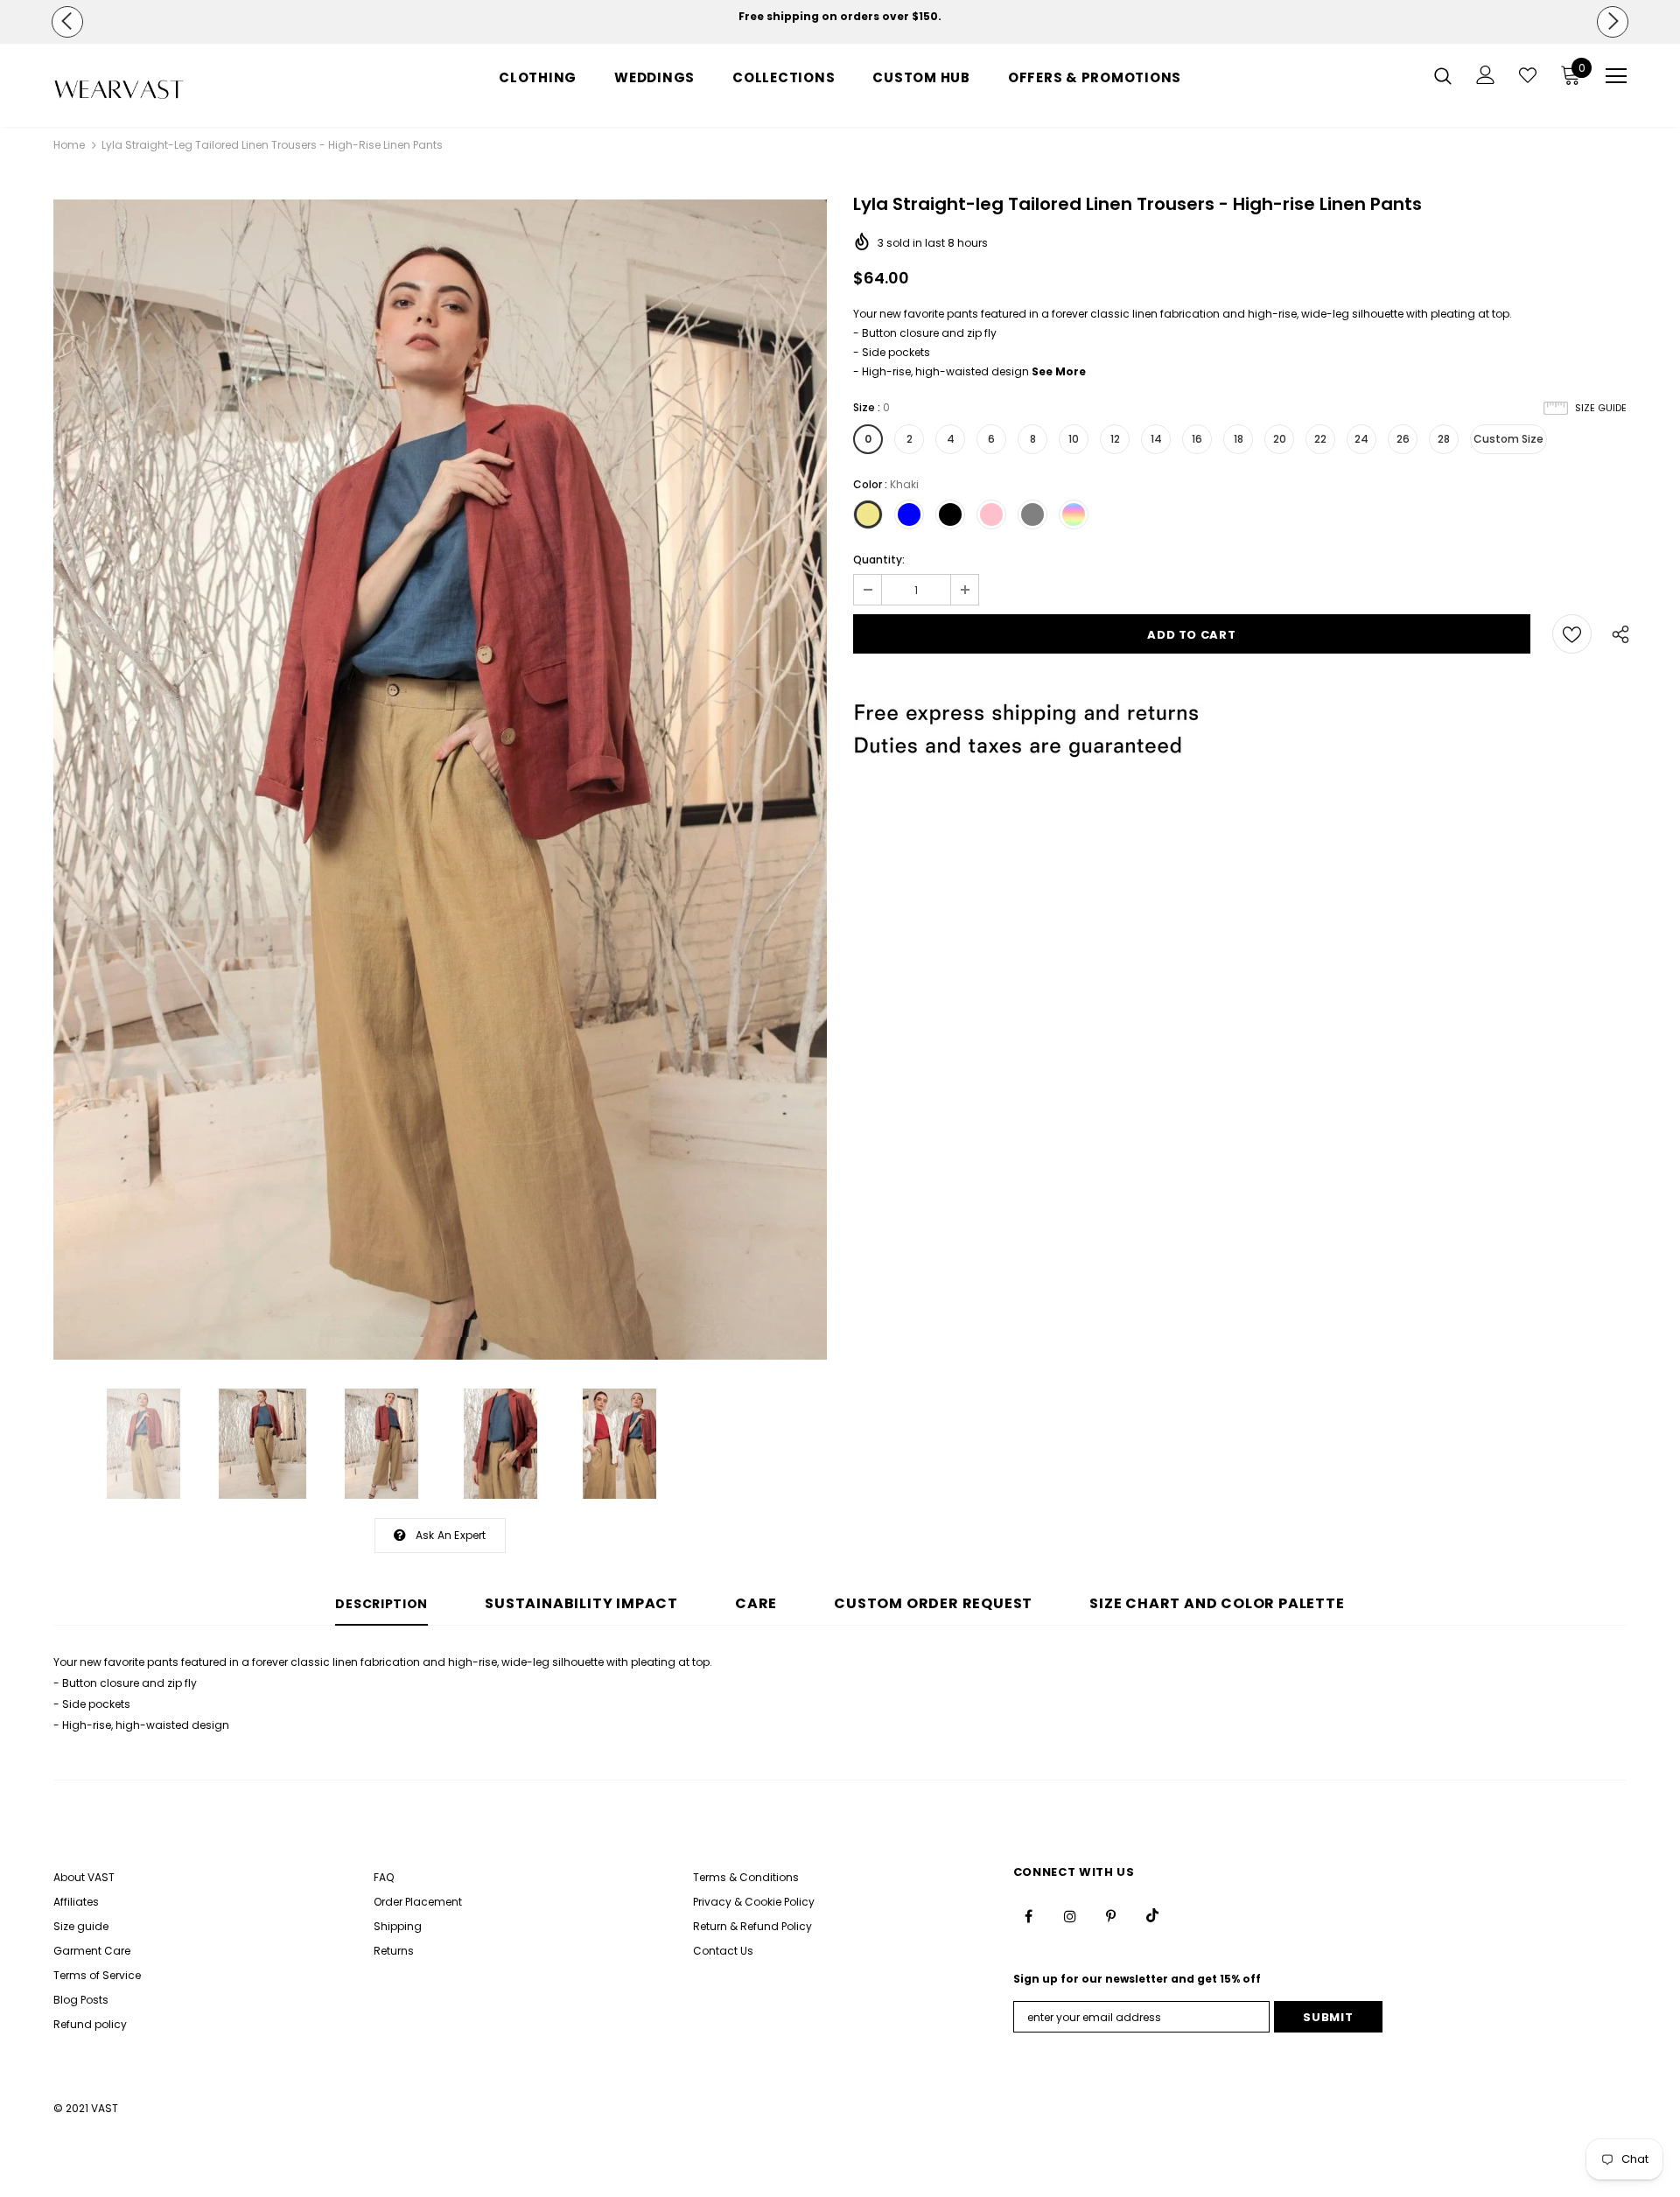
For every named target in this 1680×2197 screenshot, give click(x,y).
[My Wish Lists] (1528, 75)
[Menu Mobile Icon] (1616, 76)
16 (1197, 439)
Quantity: (879, 560)
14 (1156, 439)
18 (1239, 439)
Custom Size (1508, 439)
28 (1444, 439)
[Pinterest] (1111, 1915)
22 (1320, 439)
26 (1403, 439)
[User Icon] (1486, 75)
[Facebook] (1029, 1915)
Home (69, 145)
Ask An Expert (451, 1535)
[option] (840, 17)
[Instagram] (1070, 1915)
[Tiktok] (1152, 1915)
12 (1115, 439)
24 (1361, 439)
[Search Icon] (1443, 75)
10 (1074, 439)
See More (1059, 371)
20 (1280, 439)
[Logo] (156, 90)
